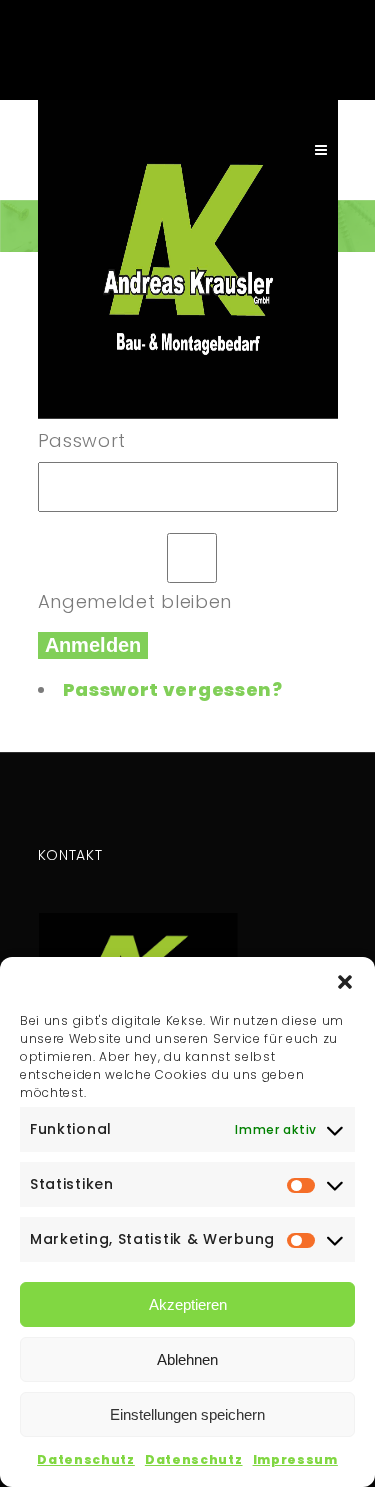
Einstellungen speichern (187, 1414)
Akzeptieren (188, 1304)
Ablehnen (187, 1359)
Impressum (295, 1459)
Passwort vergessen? (173, 689)
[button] (345, 982)
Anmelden (93, 645)
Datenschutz (86, 1459)
